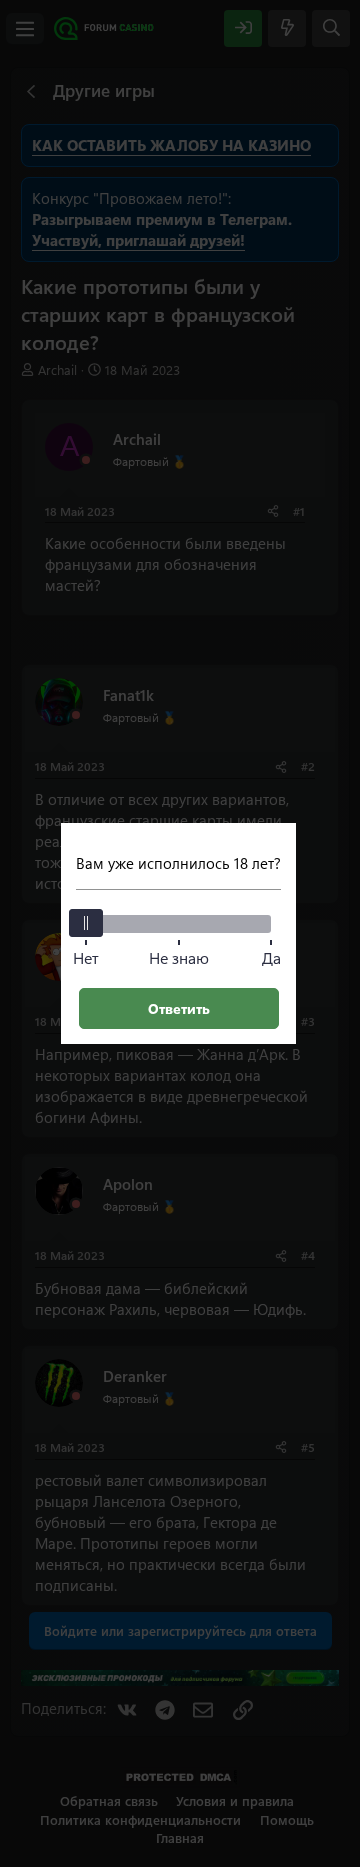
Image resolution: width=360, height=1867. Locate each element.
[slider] (86, 923)
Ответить (179, 1008)
